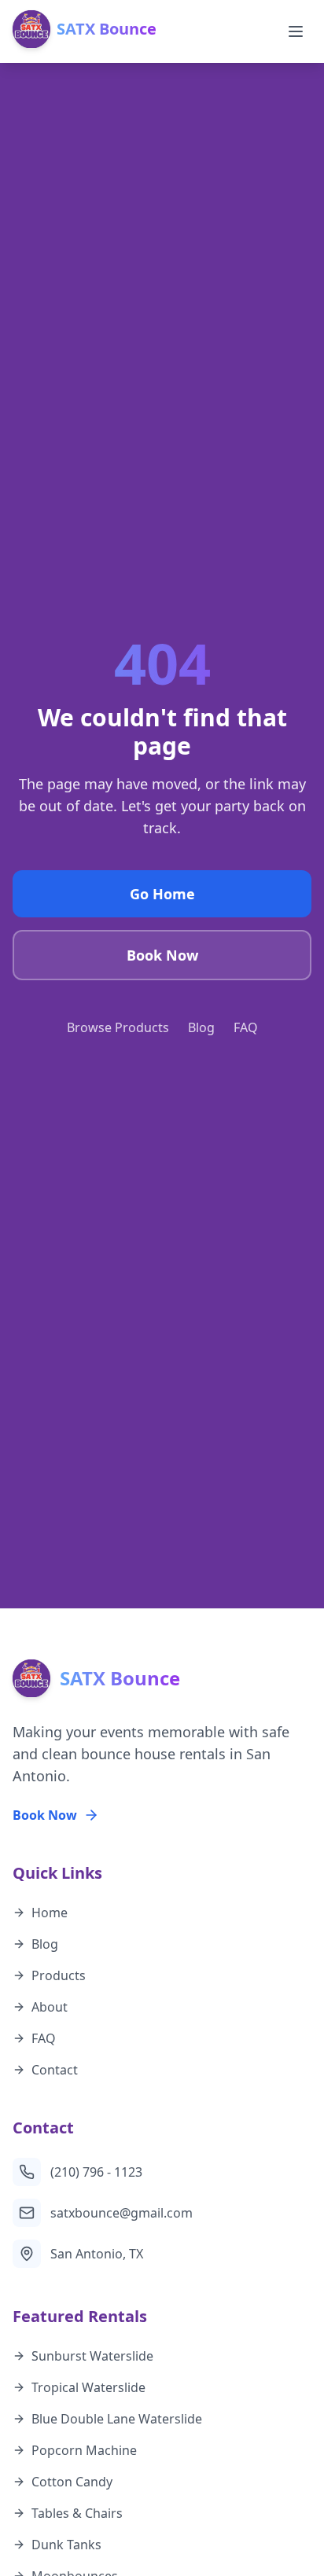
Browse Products (118, 1027)
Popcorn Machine (84, 2450)
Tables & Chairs (77, 2513)
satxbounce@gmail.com (121, 2213)
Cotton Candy (72, 2482)
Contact (55, 2070)
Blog (201, 1027)
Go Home (162, 894)
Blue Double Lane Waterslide (117, 2419)
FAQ (246, 1027)
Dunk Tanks (66, 2545)
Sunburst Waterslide (92, 2356)
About (50, 2007)
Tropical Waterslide (88, 2387)
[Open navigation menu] (296, 31)
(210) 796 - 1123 (96, 2172)
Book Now (162, 955)
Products (59, 1975)
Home (50, 1913)
